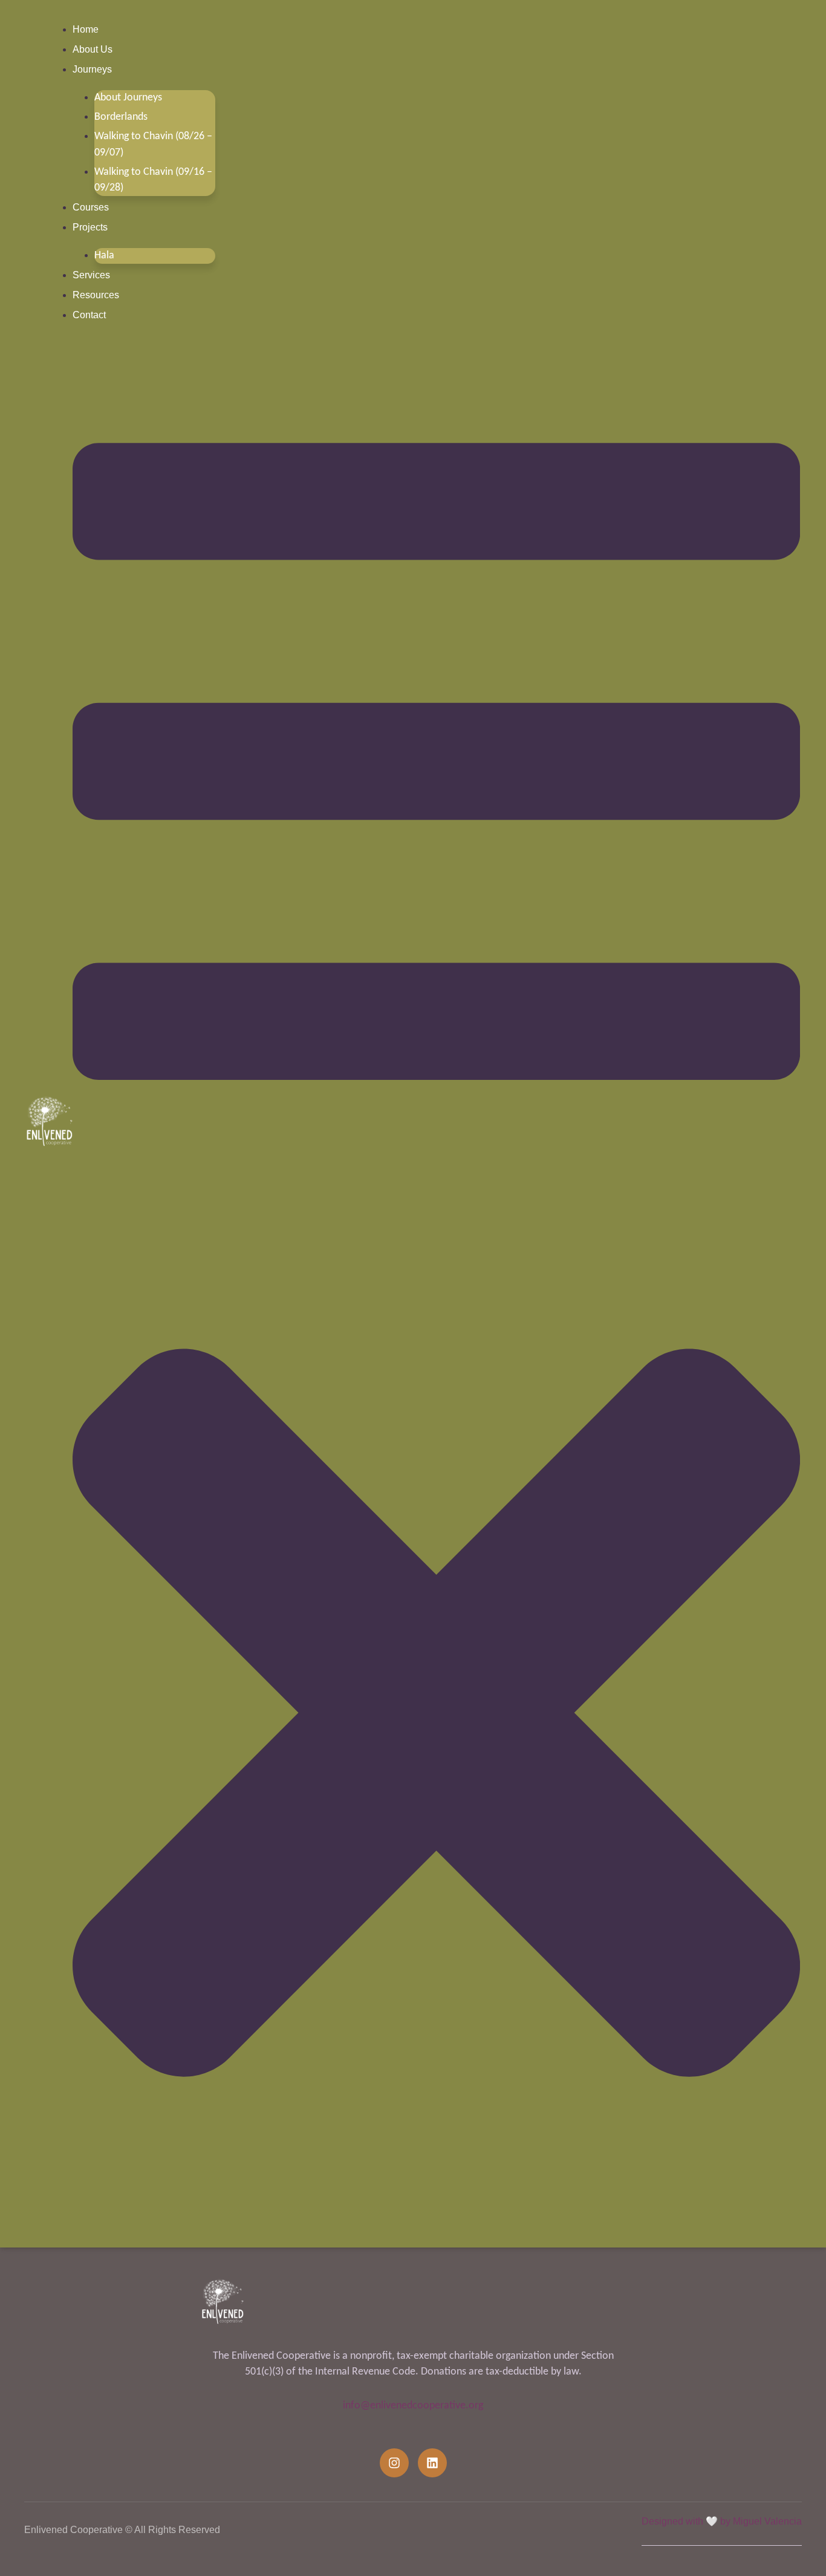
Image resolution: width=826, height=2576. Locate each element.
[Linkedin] (432, 2463)
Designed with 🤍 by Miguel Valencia (722, 2521)
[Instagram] (394, 2463)
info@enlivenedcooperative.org (413, 2406)
